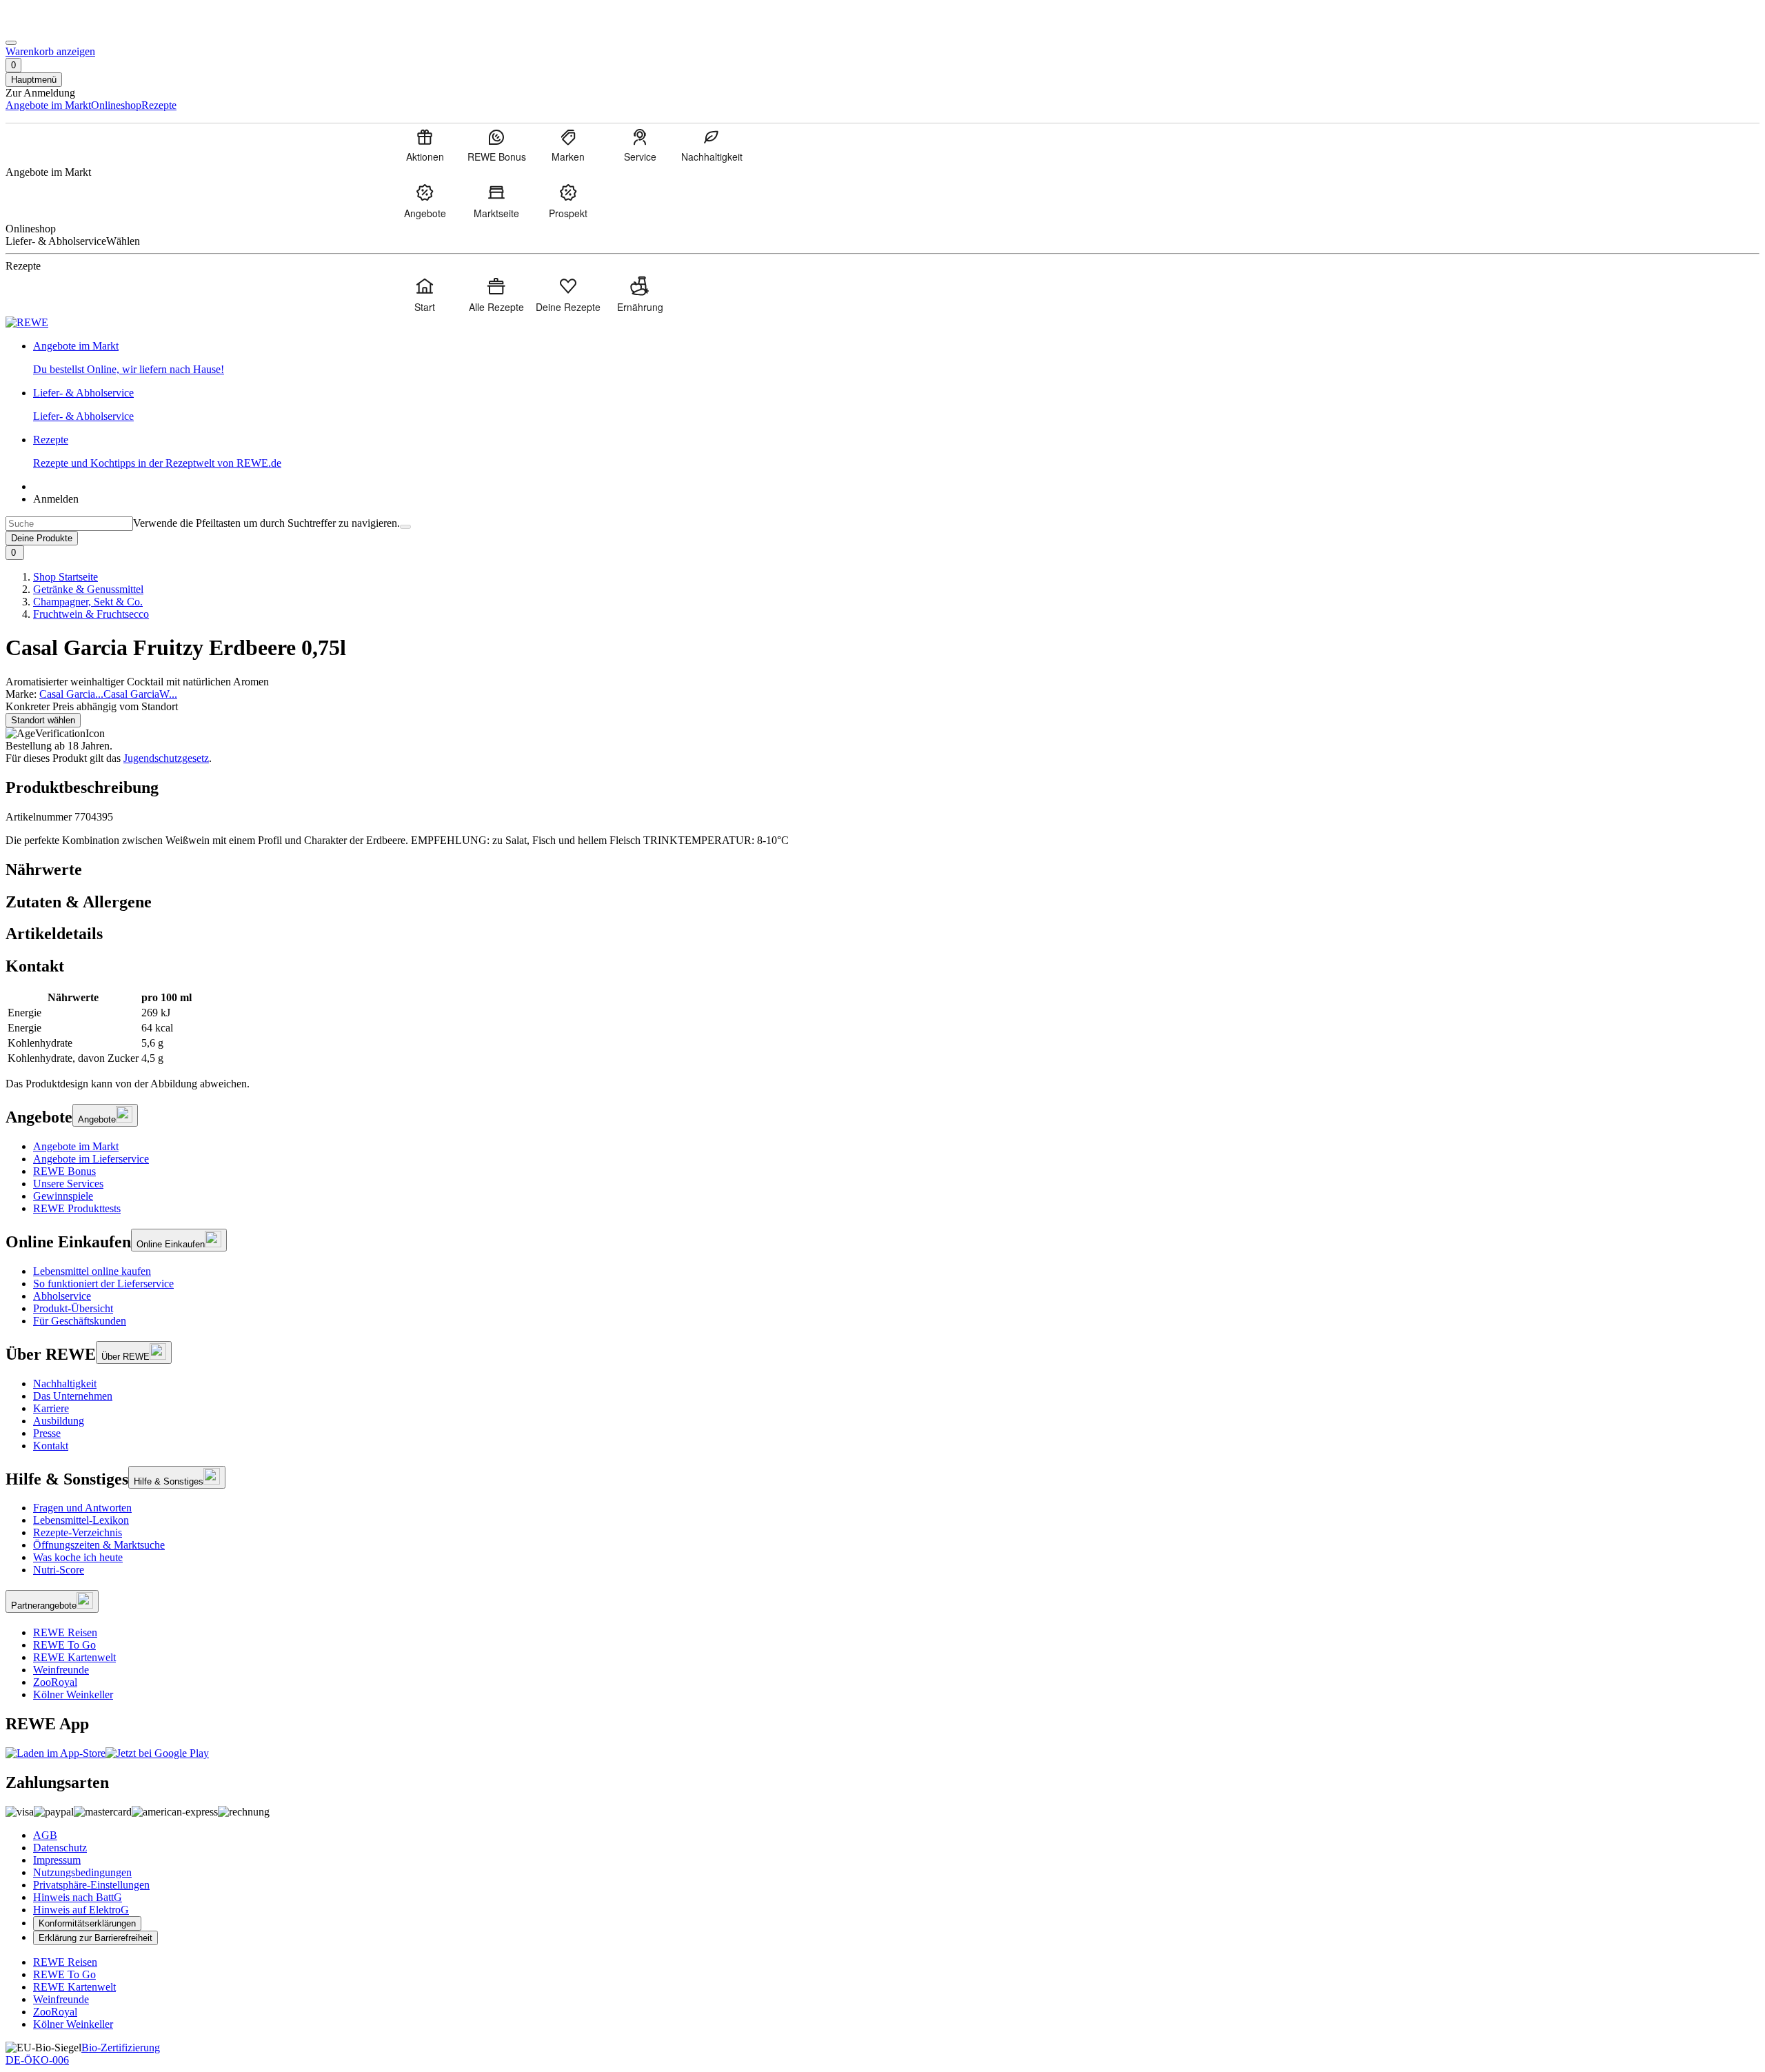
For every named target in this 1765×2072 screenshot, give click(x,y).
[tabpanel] (882, 1028)
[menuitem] (425, 145)
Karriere (51, 1408)
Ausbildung (59, 1421)
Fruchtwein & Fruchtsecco (91, 614)
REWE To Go (64, 1645)
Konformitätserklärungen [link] (87, 1923)
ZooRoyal (55, 1682)
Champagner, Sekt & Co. (88, 602)
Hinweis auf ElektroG (81, 1910)
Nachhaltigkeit (65, 1384)
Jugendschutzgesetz (166, 758)
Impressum (57, 1860)
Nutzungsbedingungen (82, 1872)
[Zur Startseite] (52, 27)
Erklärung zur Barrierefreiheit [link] (95, 1938)
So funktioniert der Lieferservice (103, 1284)
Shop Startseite (65, 577)
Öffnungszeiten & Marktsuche (99, 1545)
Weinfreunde (61, 1670)
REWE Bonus (64, 1171)
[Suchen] (405, 527)
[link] (896, 358)
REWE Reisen (65, 1632)
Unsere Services (68, 1184)
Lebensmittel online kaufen (92, 1271)
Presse (47, 1433)
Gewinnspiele (63, 1196)
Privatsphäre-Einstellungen (91, 1885)
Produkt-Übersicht (73, 1308)
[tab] (882, 870)
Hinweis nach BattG (78, 1897)
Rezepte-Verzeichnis (78, 1532)
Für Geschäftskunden (80, 1321)
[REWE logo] (27, 322)
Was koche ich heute (78, 1557)
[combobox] (69, 524)
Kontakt (51, 1446)
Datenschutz (60, 1848)
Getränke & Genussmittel (88, 589)
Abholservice (62, 1296)
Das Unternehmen (73, 1396)
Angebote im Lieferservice (91, 1159)
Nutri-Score (59, 1570)
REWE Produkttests (77, 1208)
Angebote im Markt (76, 1146)
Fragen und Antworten (82, 1508)
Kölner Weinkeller (73, 1694)
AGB (45, 1835)
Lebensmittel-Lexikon (81, 1520)
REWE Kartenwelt (74, 1657)
